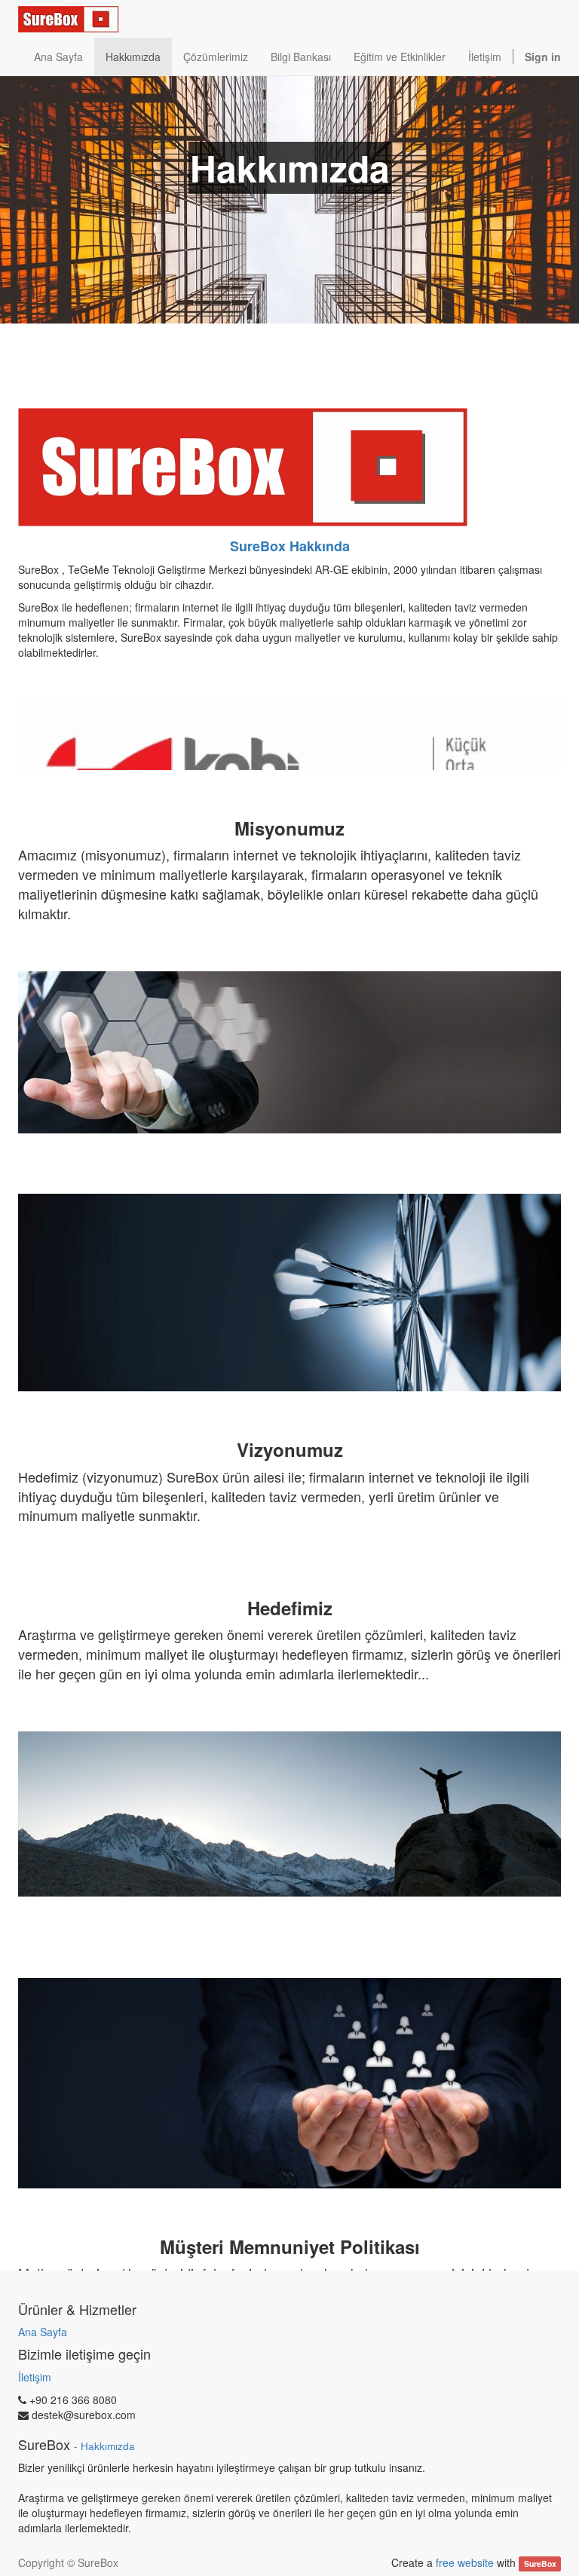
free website (465, 2562)
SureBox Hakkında (290, 546)
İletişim (35, 2377)
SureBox (540, 2564)
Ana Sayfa (43, 2332)
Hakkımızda (108, 2446)
